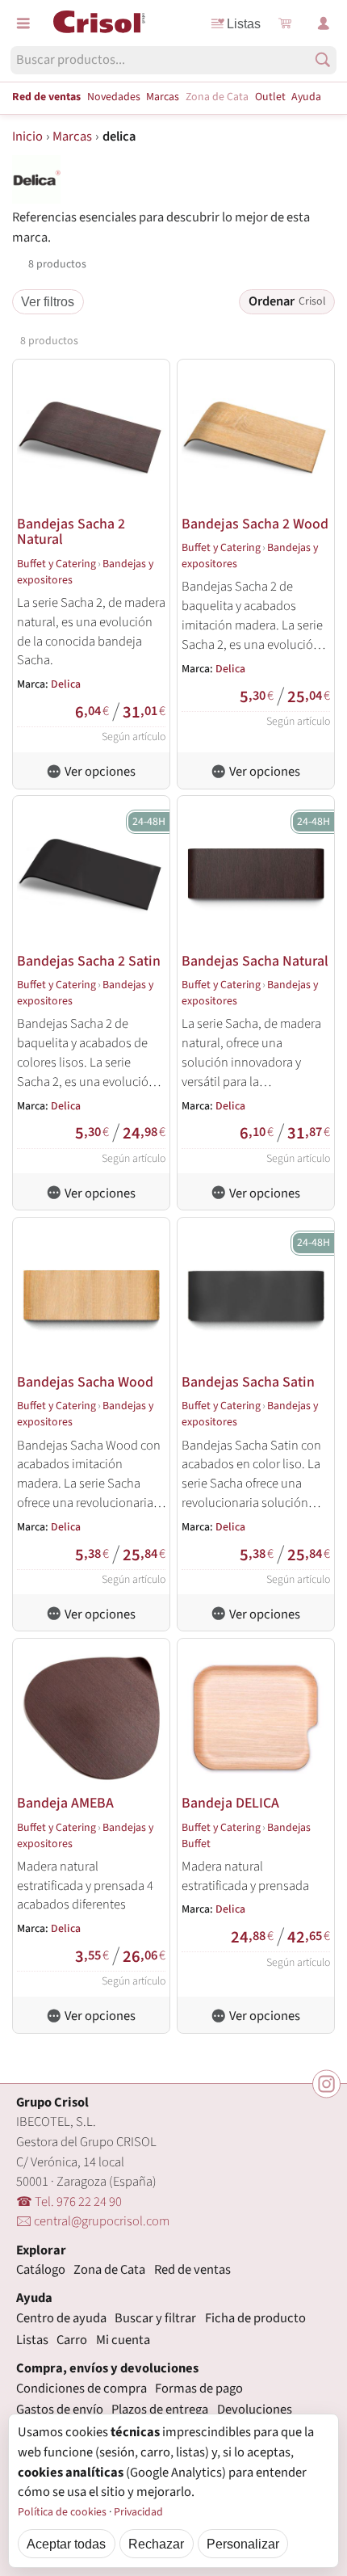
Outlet (270, 97)
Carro (72, 2340)
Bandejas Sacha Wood (85, 1382)
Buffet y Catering (56, 564)
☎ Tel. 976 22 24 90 (69, 2202)
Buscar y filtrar (155, 2318)
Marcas (163, 97)
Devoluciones (255, 2410)
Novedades (114, 97)
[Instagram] (326, 2084)
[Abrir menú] (23, 23)
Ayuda (306, 97)
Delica (66, 684)
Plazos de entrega (160, 2410)
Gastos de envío (60, 2410)
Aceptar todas (66, 2544)
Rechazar (156, 2544)
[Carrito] (285, 23)
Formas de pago (199, 2389)
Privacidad (138, 2512)
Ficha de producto (255, 2318)
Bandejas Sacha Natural (255, 961)
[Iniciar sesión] (324, 23)
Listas (244, 23)
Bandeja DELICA (230, 1803)
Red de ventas (46, 97)
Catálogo (41, 2270)
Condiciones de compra (82, 2389)
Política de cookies (62, 2512)
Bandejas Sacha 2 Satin (89, 961)
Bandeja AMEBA (65, 1803)
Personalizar (243, 2544)
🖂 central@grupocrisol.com (93, 2221)
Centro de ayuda (61, 2318)
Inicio (27, 137)
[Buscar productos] (323, 60)
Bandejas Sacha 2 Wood (255, 524)
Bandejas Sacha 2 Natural (71, 532)
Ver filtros (48, 301)
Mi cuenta (123, 2340)
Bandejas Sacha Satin (248, 1382)
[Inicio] (99, 22)
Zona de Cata (217, 97)
